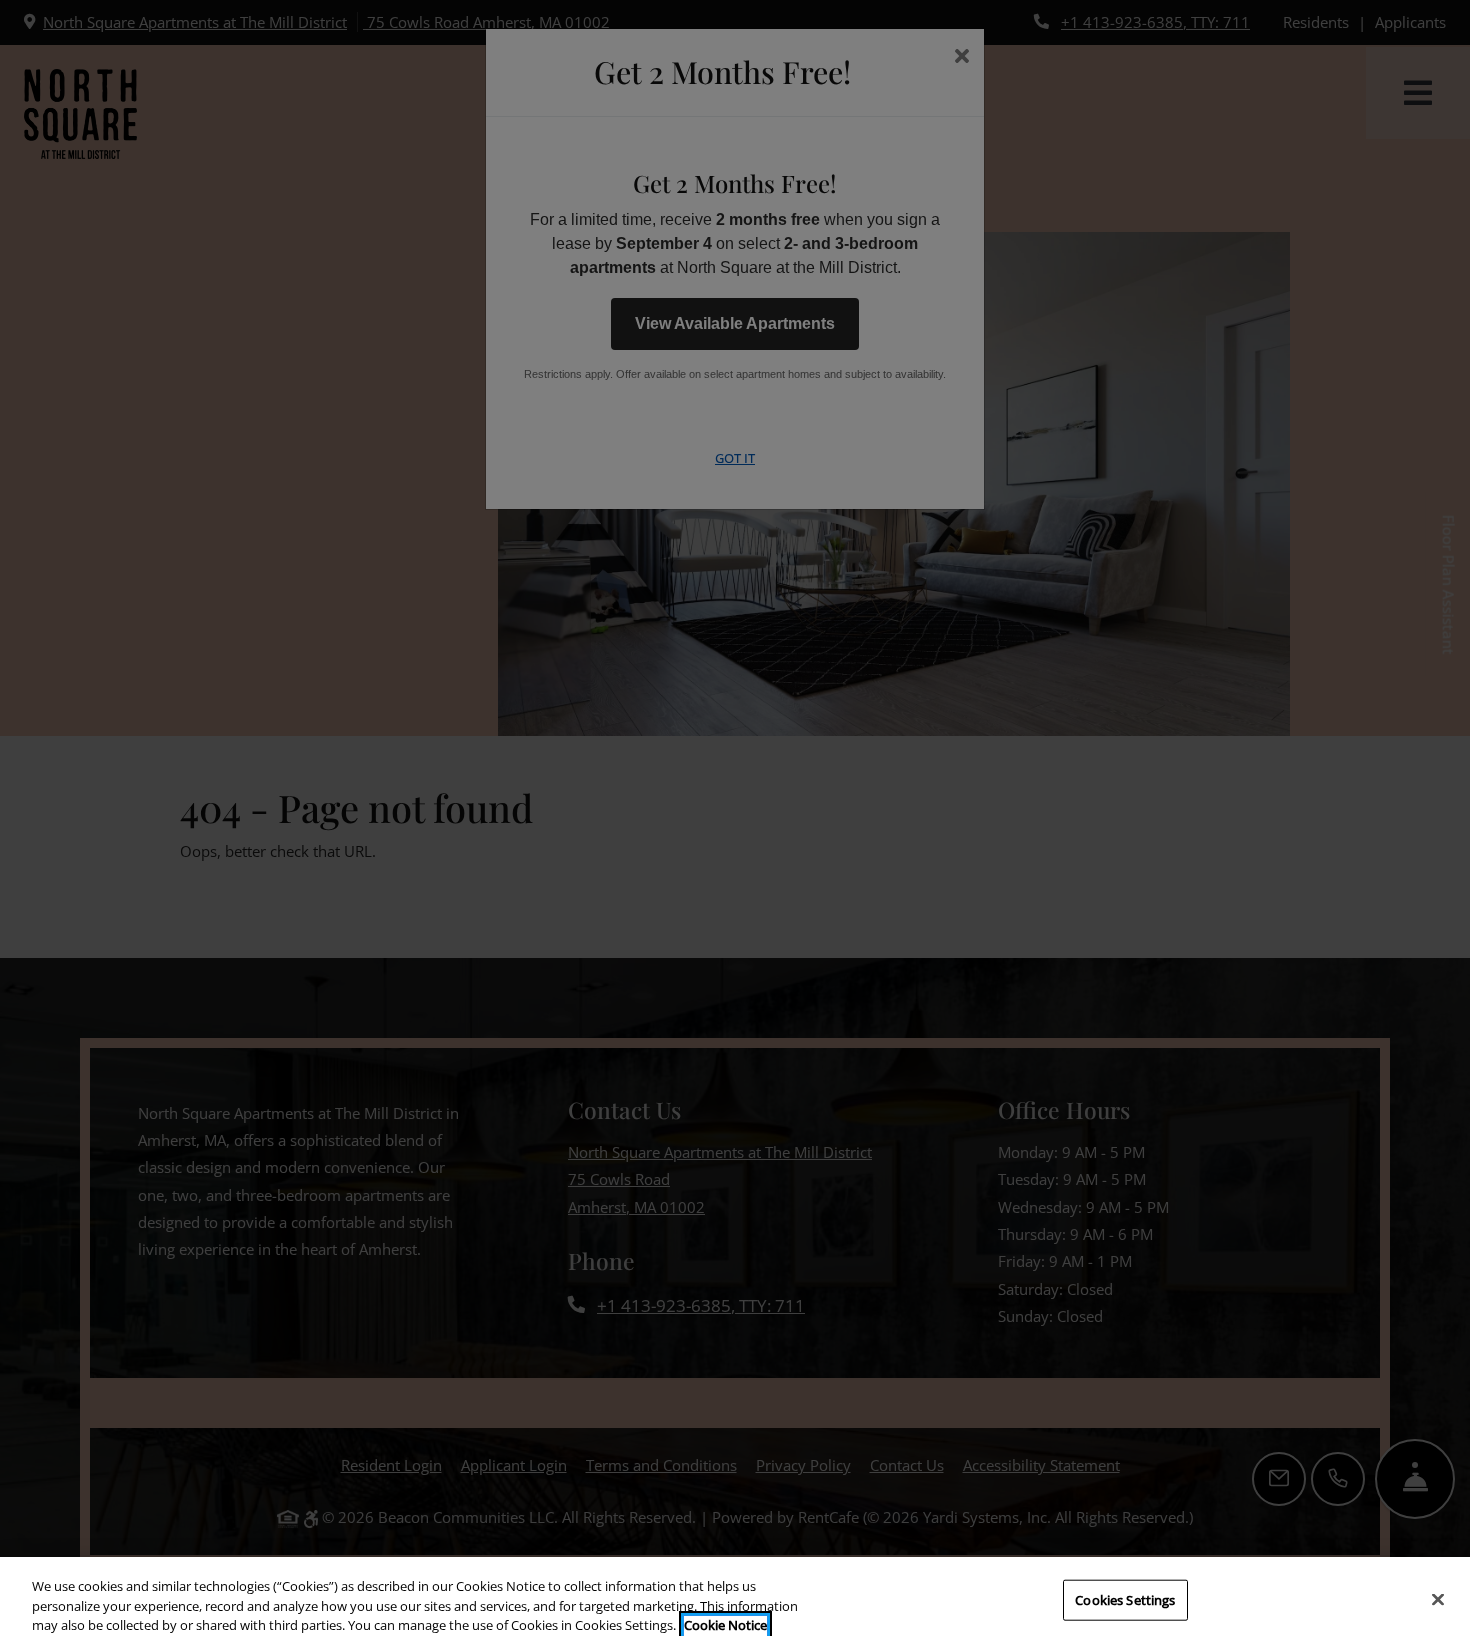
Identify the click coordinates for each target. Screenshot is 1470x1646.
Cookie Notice (725, 1625)
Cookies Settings (1125, 1599)
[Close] (1438, 1599)
